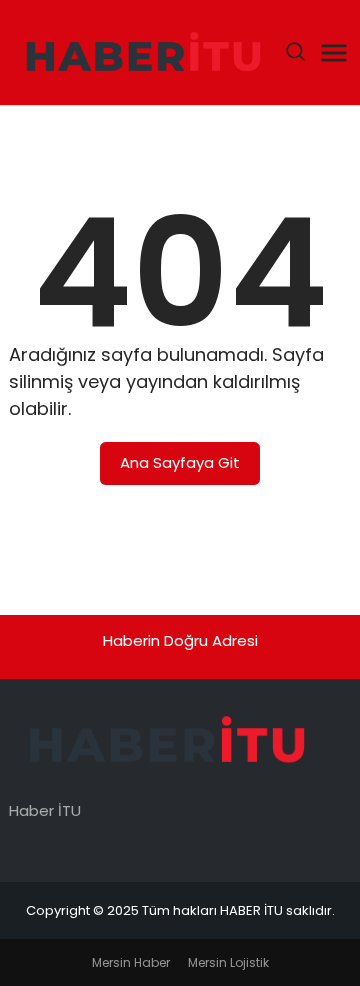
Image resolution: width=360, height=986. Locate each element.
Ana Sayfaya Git (180, 462)
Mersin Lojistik (228, 962)
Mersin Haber (131, 962)
